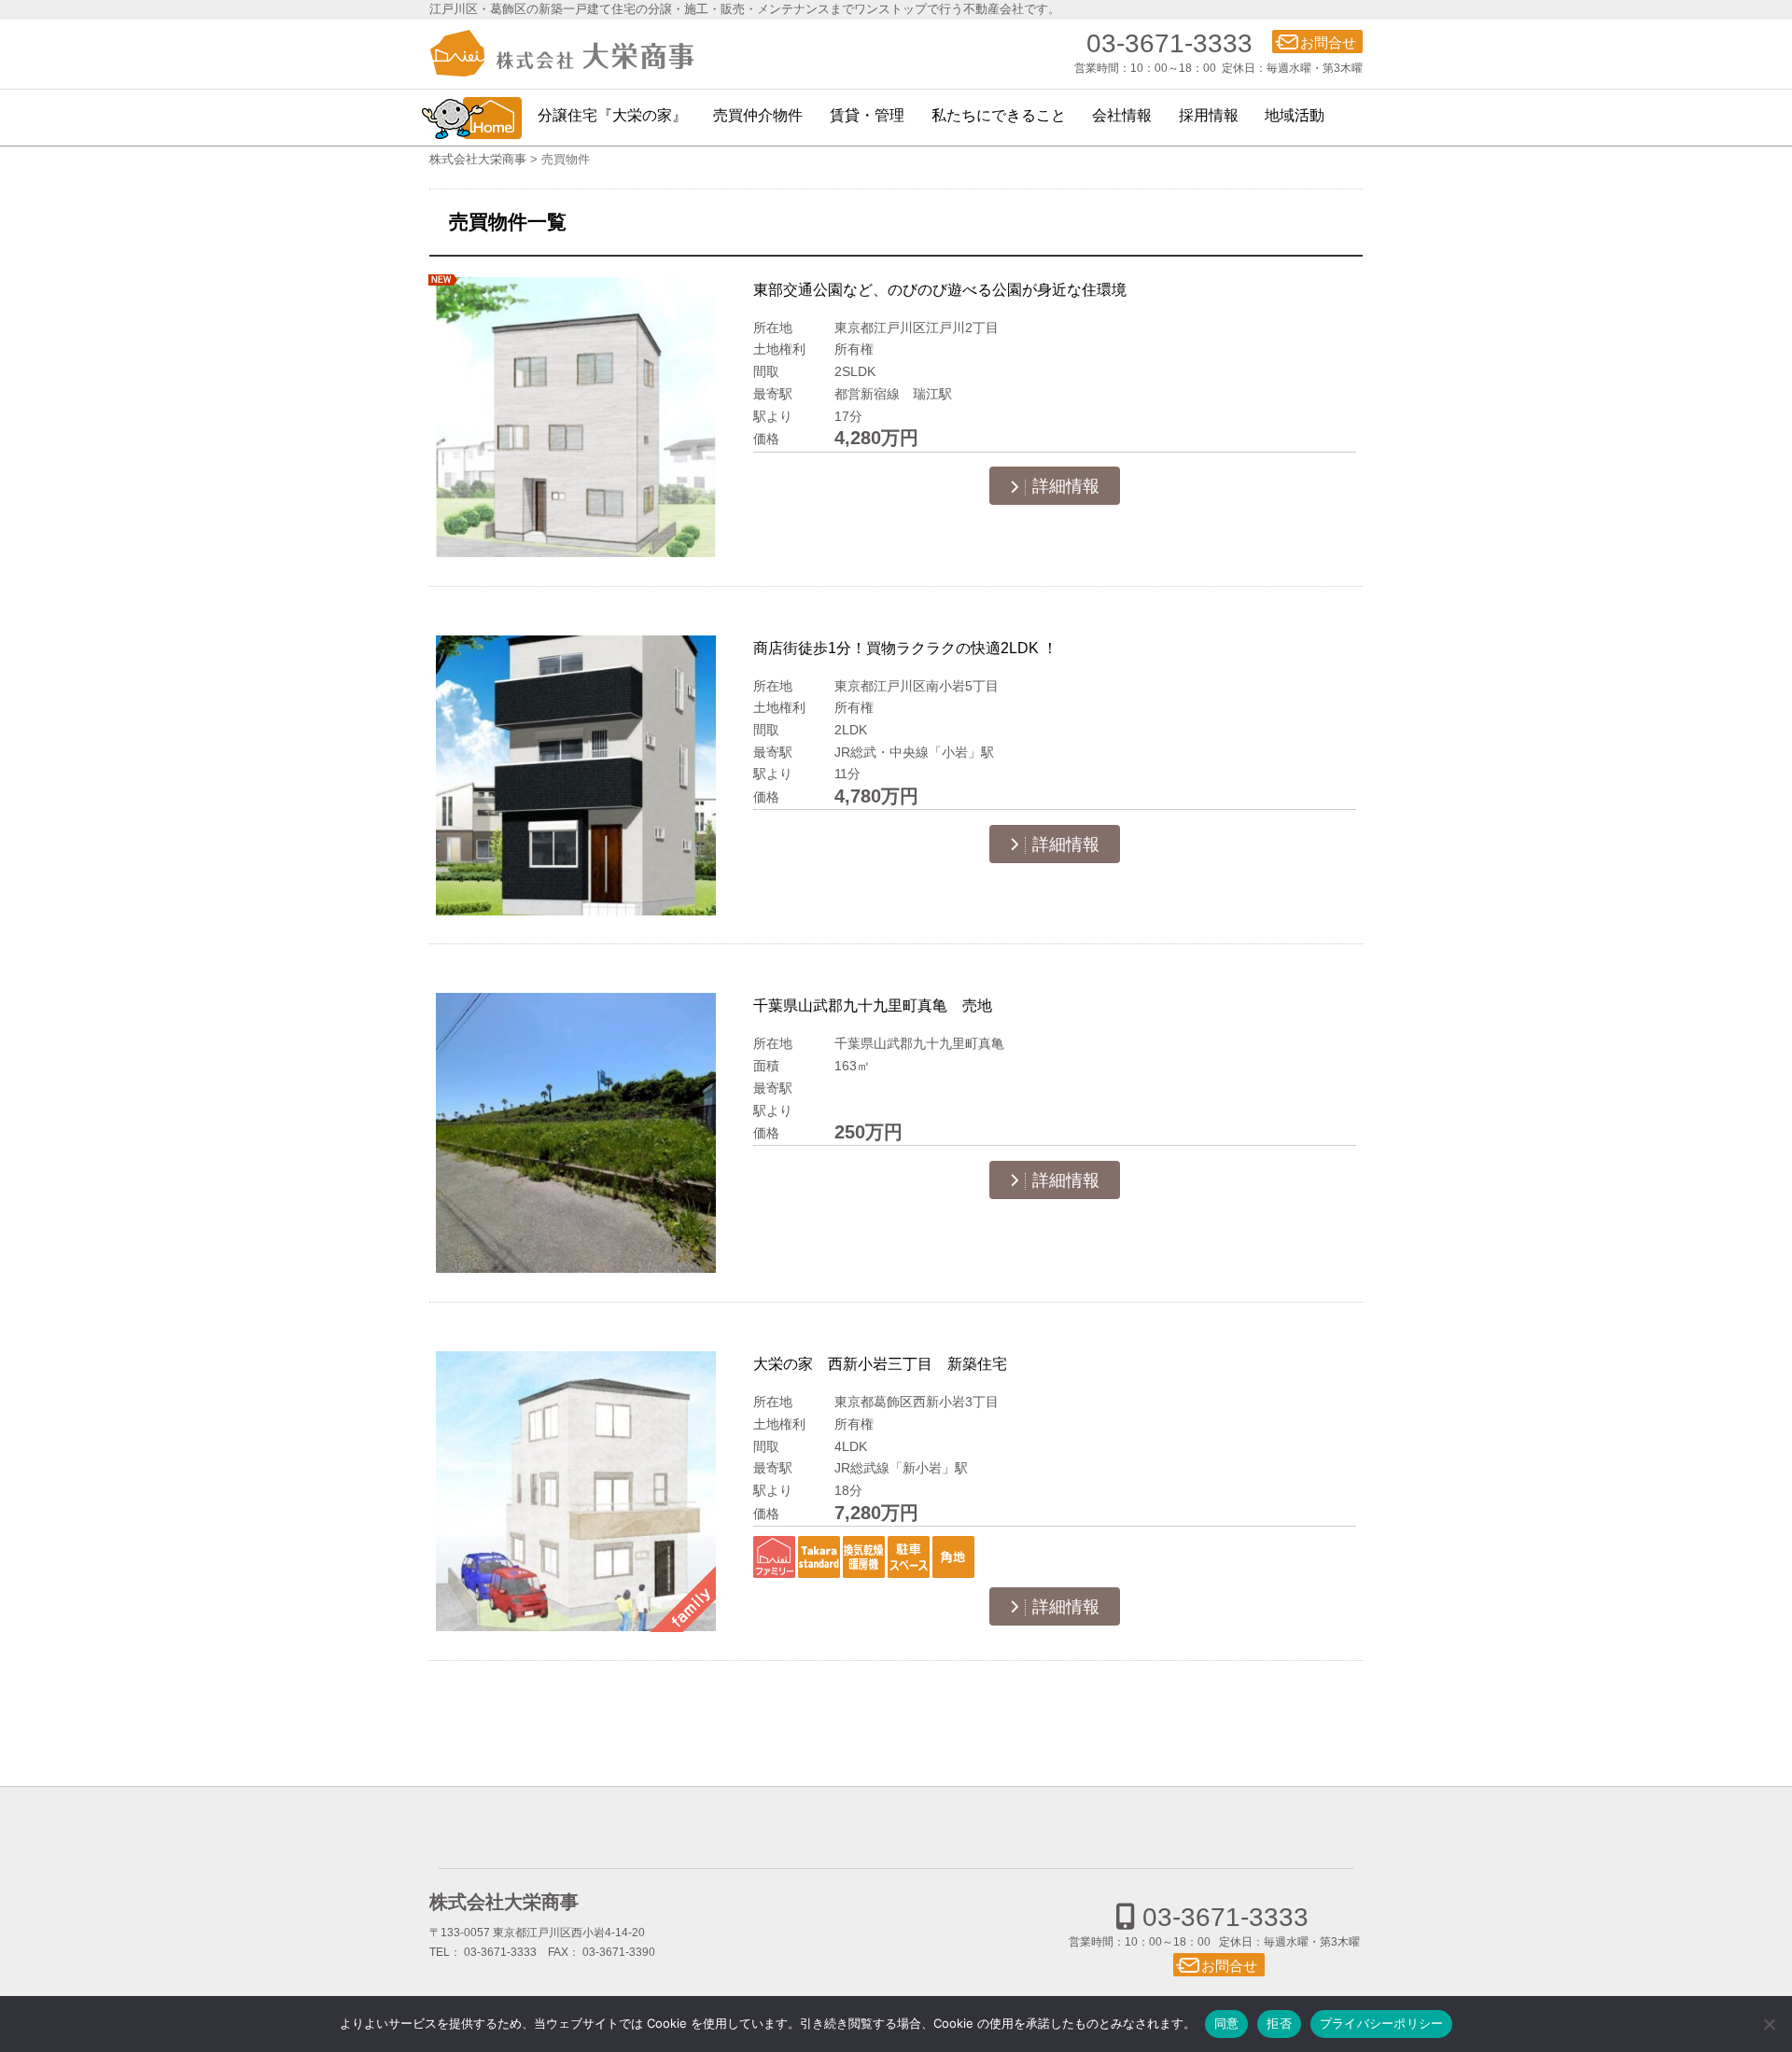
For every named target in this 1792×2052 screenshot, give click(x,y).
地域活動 (1295, 115)
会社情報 (1122, 115)
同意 (1227, 2023)
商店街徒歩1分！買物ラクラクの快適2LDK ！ (905, 648)
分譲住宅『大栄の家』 (612, 115)
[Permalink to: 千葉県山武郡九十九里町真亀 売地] (576, 1133)
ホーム (471, 118)
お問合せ (1328, 42)
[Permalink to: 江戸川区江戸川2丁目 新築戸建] (576, 418)
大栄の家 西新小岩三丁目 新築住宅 (880, 1363)
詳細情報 (1066, 486)
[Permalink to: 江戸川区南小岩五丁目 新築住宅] (576, 776)
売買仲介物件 (758, 115)
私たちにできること (999, 115)
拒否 (1279, 2023)
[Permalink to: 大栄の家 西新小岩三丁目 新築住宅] (576, 1492)
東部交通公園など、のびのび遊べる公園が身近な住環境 (940, 289)
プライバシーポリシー (1382, 2023)
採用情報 (1209, 115)
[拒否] (1769, 2024)
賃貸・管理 (867, 115)
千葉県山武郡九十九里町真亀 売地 (873, 1005)
